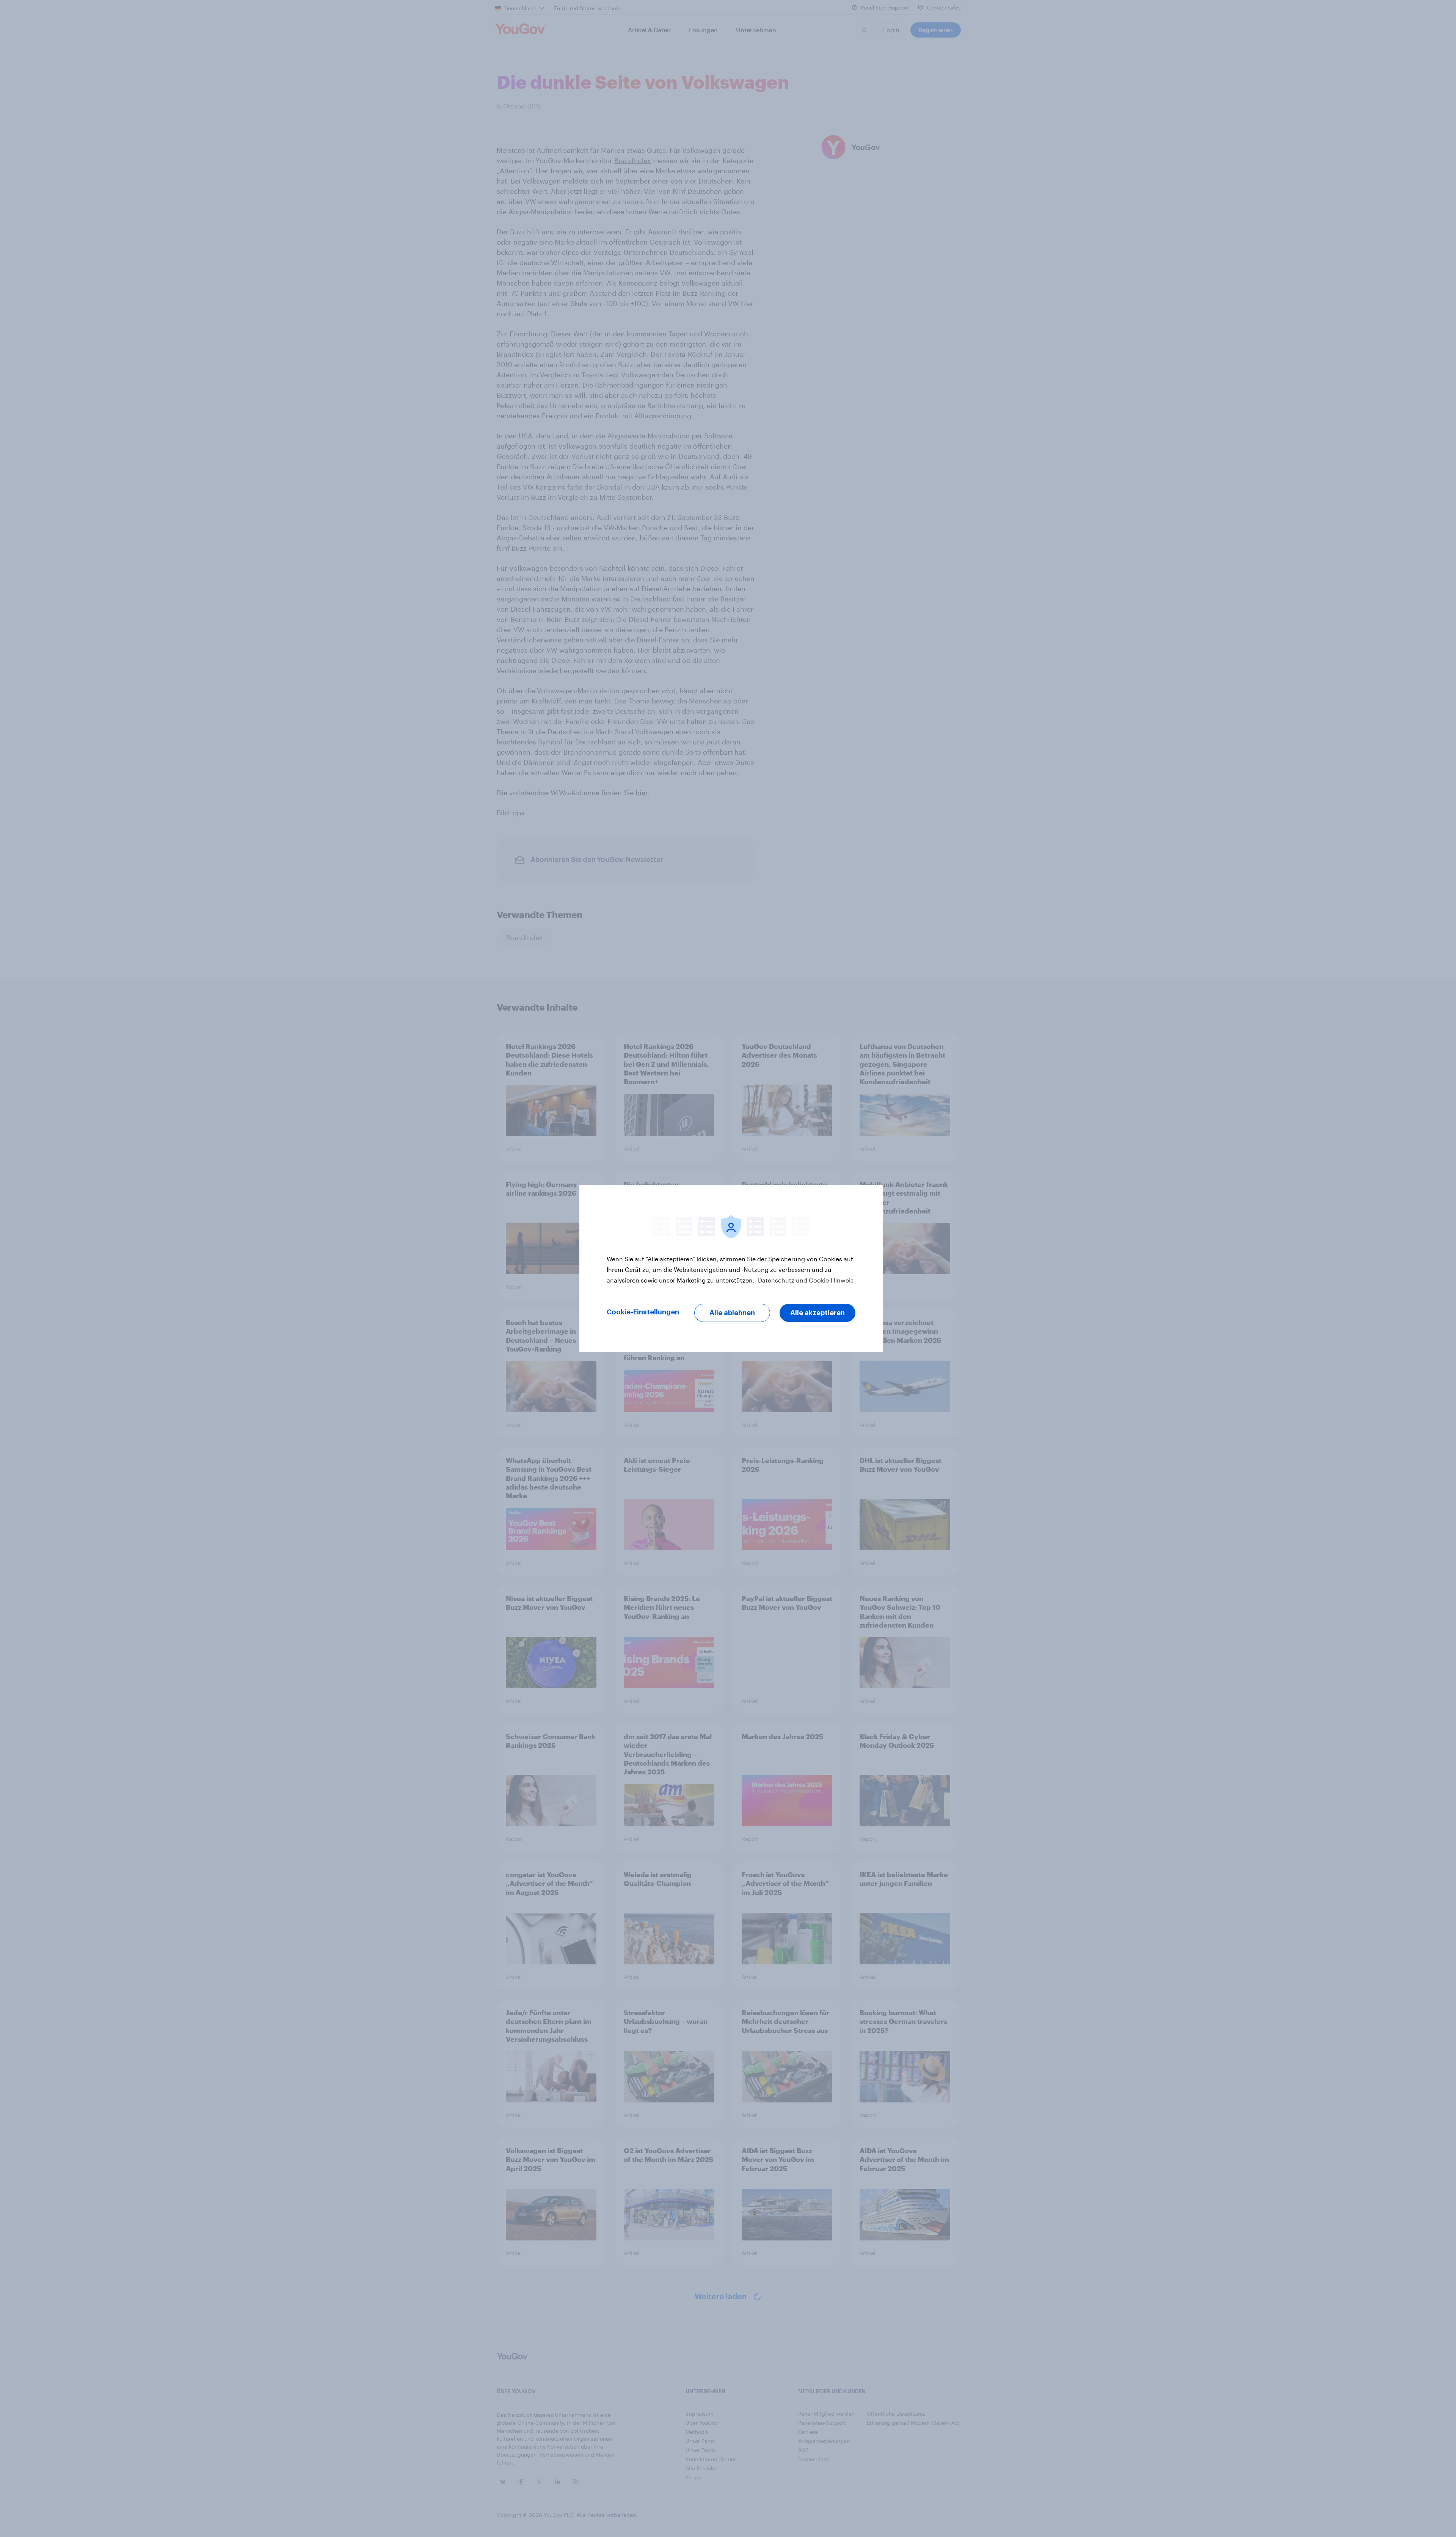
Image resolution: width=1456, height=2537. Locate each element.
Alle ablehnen (732, 1313)
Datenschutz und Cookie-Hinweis (805, 1280)
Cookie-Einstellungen (643, 1312)
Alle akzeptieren (817, 1313)
